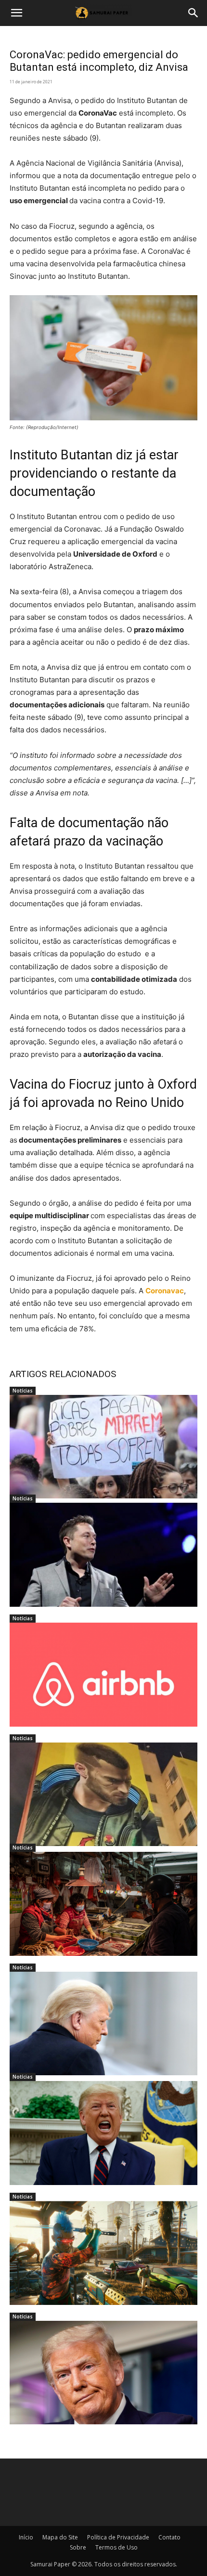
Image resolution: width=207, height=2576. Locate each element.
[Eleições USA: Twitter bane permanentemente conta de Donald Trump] (103, 2133)
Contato (169, 2537)
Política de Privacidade (118, 2537)
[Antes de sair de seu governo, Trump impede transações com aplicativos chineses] (103, 2373)
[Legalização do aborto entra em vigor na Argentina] (103, 1447)
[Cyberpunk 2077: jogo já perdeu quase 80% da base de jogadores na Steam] (103, 2253)
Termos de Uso (116, 2547)
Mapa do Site (60, 2537)
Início (26, 2537)
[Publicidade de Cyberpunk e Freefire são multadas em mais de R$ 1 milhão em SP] (103, 1795)
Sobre (78, 2547)
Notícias (23, 1391)
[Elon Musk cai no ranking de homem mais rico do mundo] (103, 1555)
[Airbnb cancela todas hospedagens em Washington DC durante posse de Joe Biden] (103, 1675)
